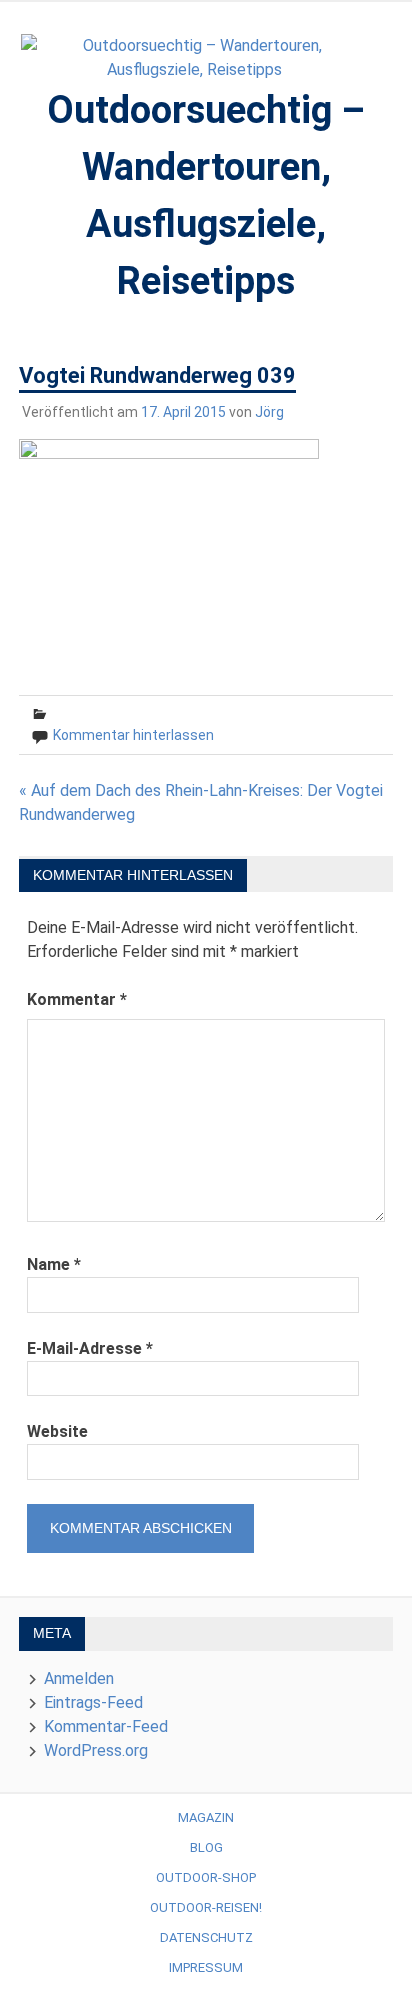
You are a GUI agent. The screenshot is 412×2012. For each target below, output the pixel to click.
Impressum (206, 1967)
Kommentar (77, 999)
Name (54, 1264)
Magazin (206, 1817)
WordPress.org (96, 1750)
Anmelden (79, 1678)
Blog (206, 1847)
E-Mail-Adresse (90, 1348)
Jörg (269, 412)
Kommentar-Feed (106, 1726)
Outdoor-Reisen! (206, 1907)
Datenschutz (206, 1937)
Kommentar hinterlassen (133, 735)
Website (57, 1431)
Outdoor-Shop (206, 1877)
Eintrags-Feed (93, 1702)
